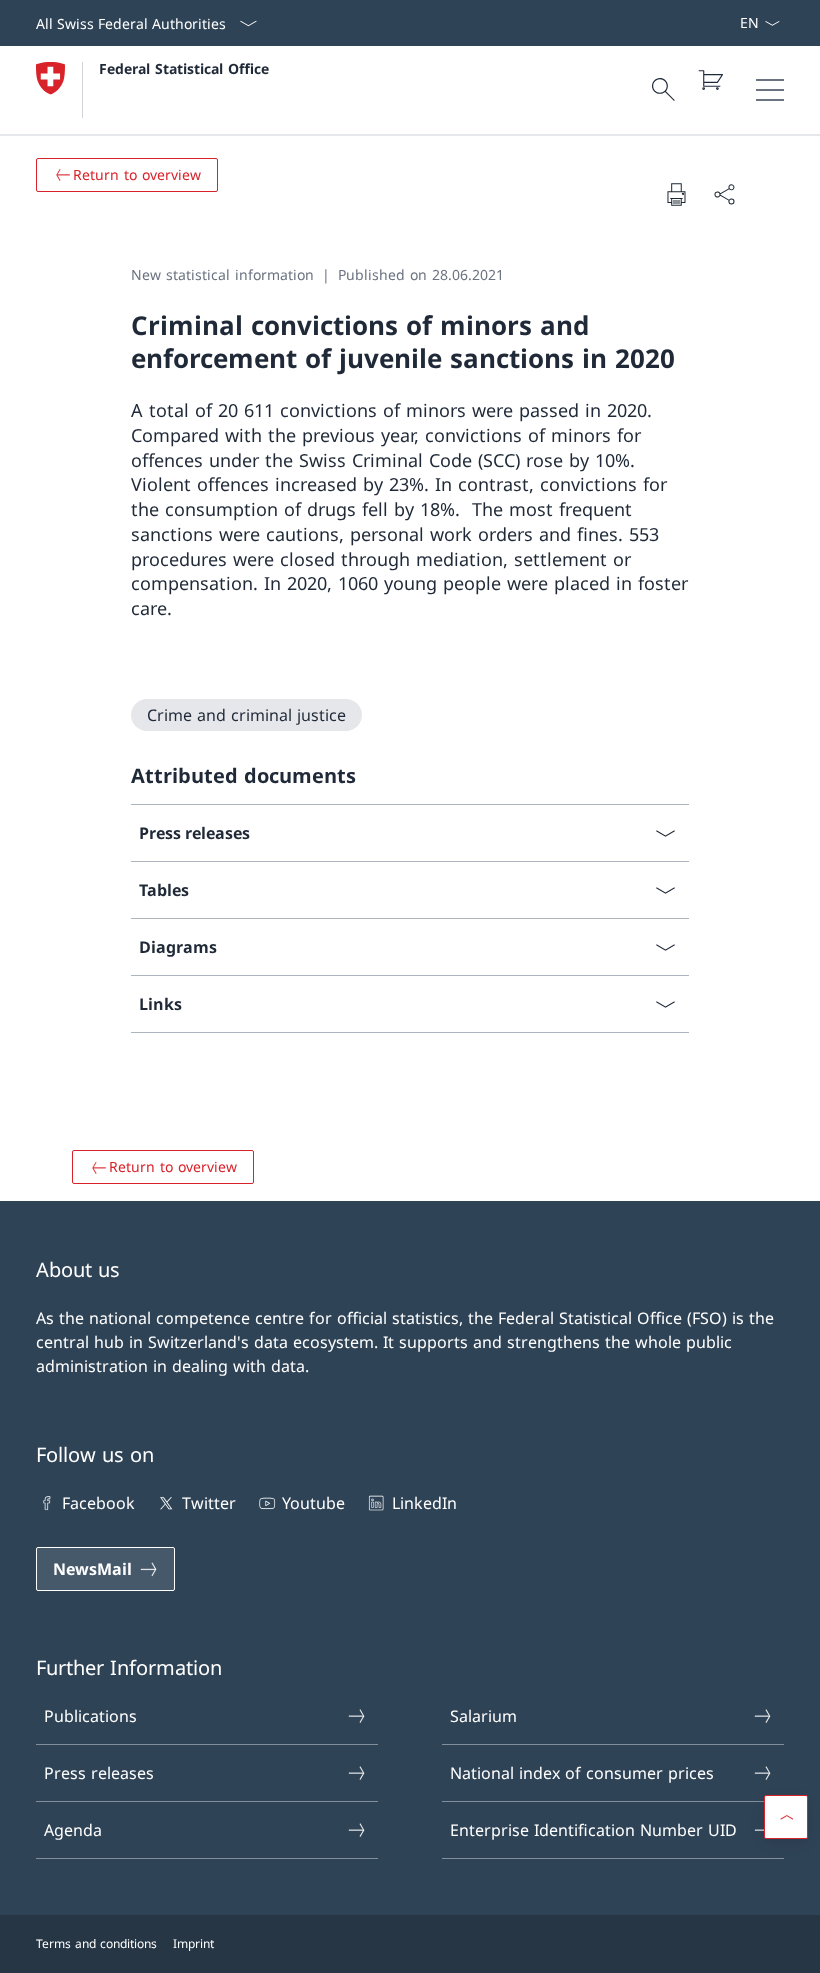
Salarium (483, 1716)
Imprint (193, 1943)
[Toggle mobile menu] (770, 90)
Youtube (313, 1503)
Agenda (73, 1830)
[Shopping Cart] (710, 80)
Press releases (99, 1773)
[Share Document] (724, 194)
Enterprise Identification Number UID (593, 1830)
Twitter (208, 1503)
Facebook (98, 1503)
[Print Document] (676, 194)
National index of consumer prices (582, 1773)
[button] (786, 1817)
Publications (90, 1716)
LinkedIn (424, 1503)
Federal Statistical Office (184, 68)
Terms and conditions (96, 1943)
